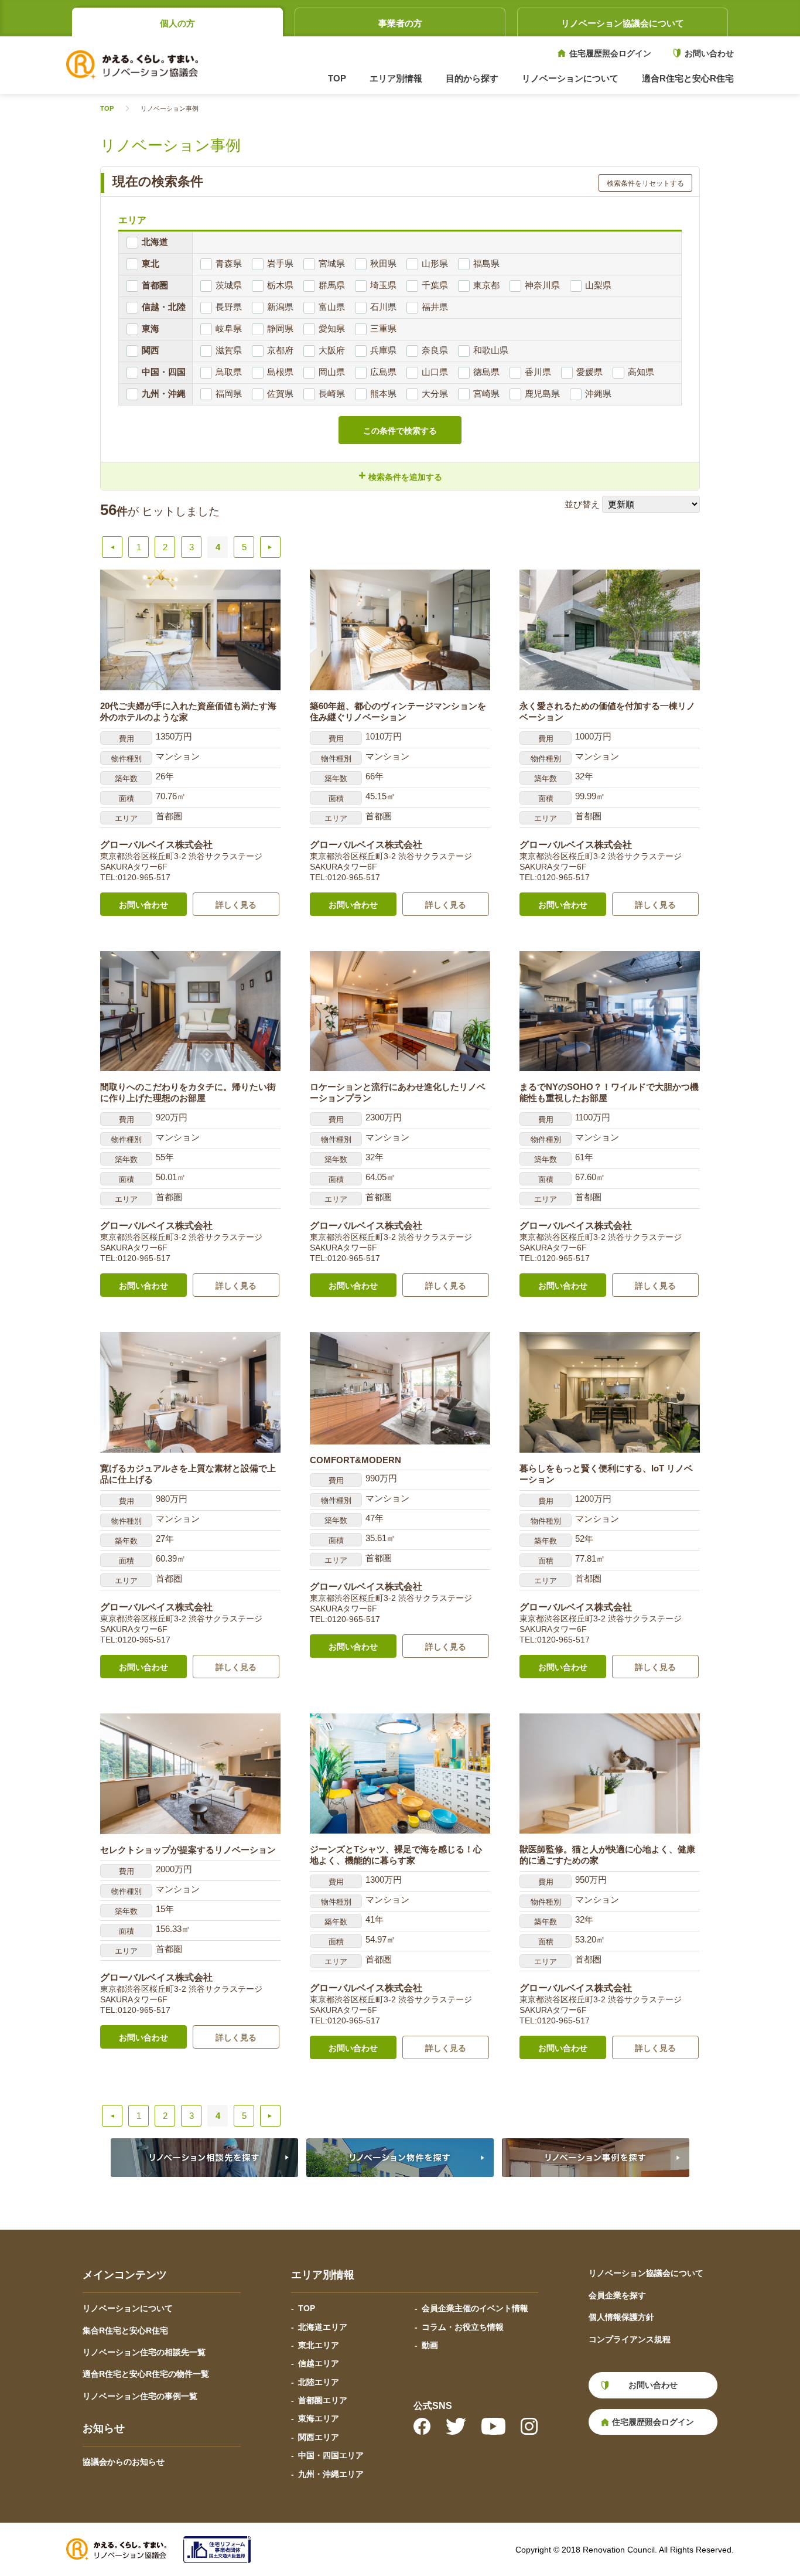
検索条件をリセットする (645, 183)
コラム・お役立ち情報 (463, 2327)
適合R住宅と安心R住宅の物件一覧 (146, 2374)
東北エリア (319, 2345)
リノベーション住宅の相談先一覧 (144, 2352)
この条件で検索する (400, 431)
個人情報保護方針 (621, 2317)
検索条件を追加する (400, 476)
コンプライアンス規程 (630, 2339)
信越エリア (319, 2363)
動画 (430, 2345)
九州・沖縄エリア (331, 2474)
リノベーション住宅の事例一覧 (140, 2396)
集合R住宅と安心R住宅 (125, 2330)
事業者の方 (400, 23)
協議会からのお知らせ (124, 2462)
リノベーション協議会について (623, 23)
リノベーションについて (128, 2308)
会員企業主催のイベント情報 (475, 2308)
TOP (337, 78)
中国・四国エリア (331, 2455)
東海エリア (319, 2418)
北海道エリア (323, 2327)
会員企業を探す (617, 2295)
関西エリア (319, 2437)
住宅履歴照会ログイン (610, 53)
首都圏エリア (323, 2400)
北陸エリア (319, 2382)
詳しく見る (236, 905)
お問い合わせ (709, 53)
